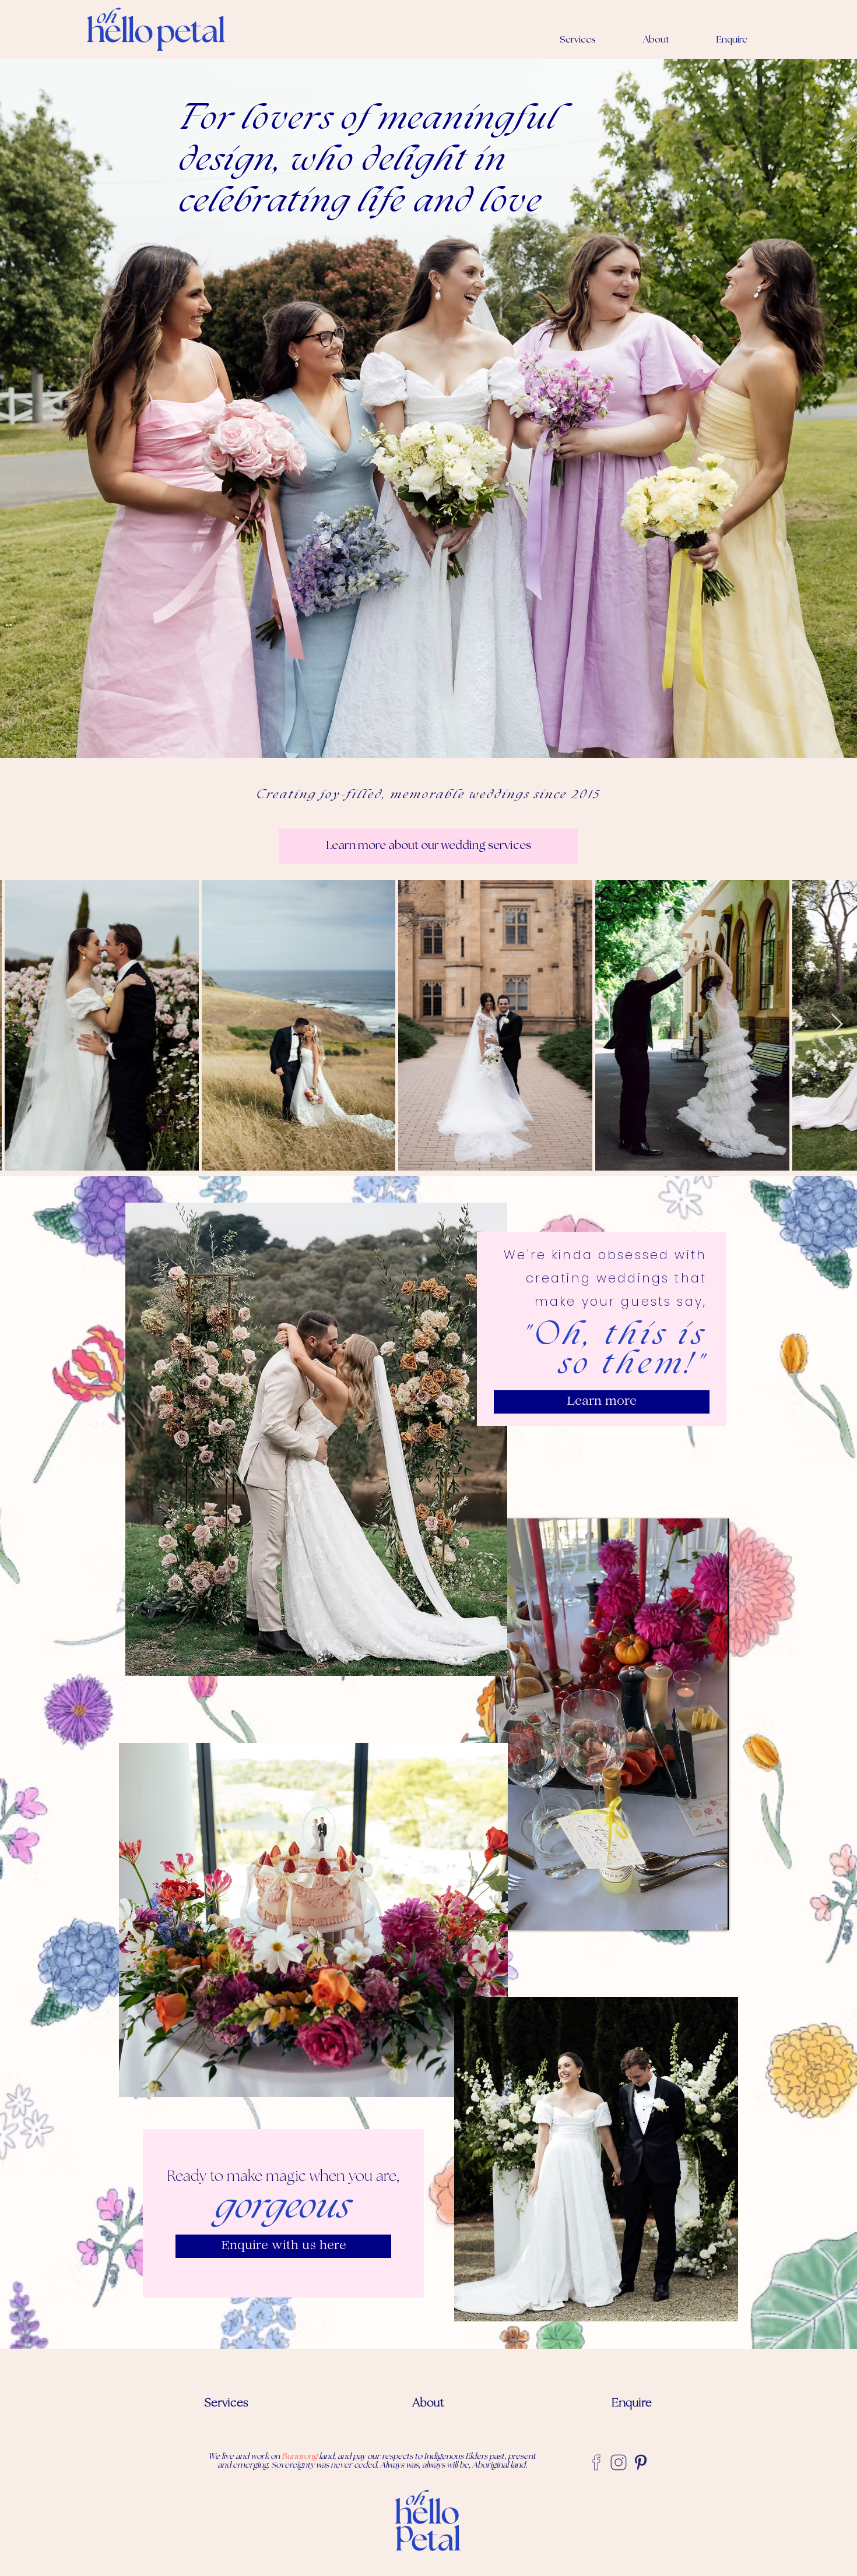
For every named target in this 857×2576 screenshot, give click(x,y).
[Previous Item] (20, 1025)
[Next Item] (837, 1025)
